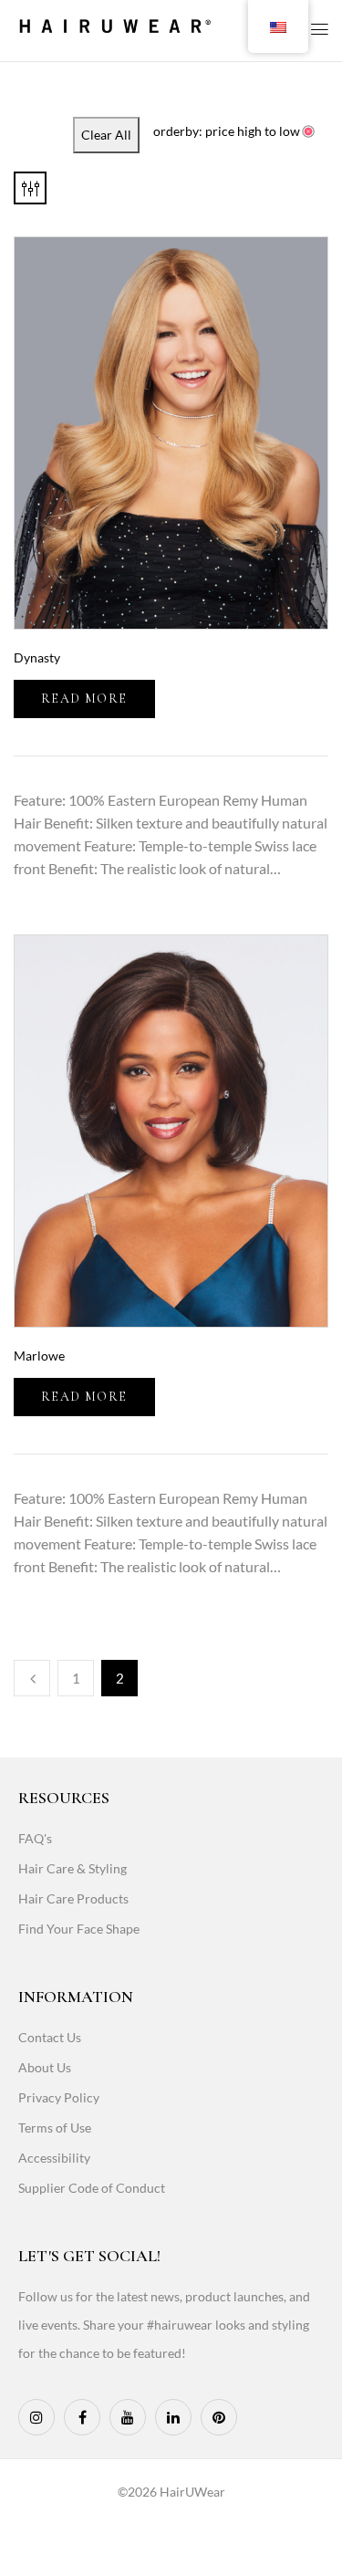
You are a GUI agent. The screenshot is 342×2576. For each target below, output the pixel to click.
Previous (32, 1678)
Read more (84, 699)
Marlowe (39, 1356)
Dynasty (37, 657)
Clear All (106, 135)
